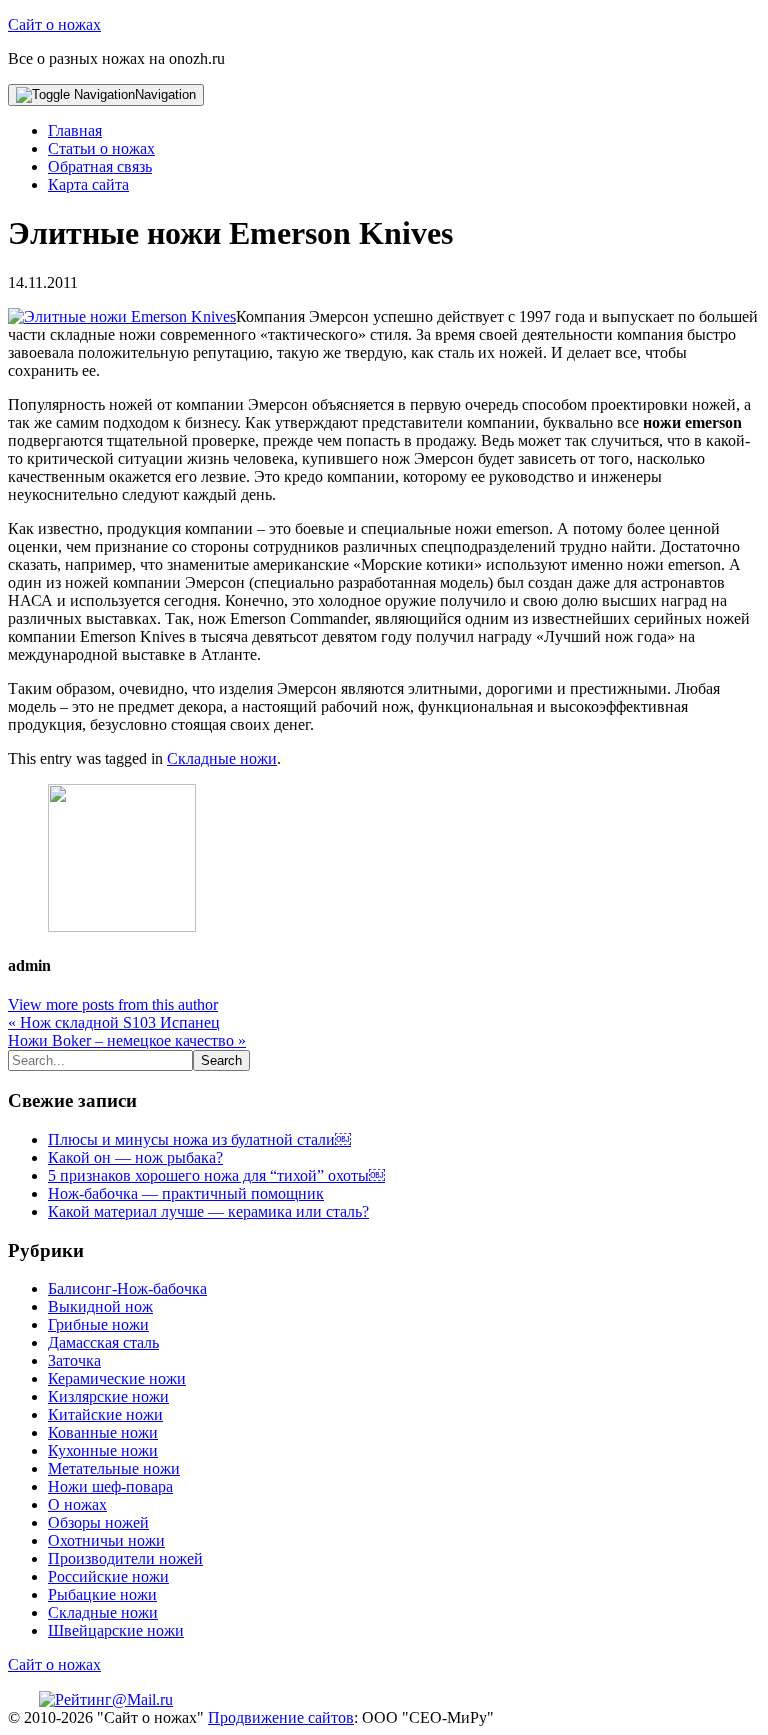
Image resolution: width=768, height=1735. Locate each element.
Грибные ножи (98, 1324)
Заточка (74, 1360)
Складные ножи (222, 758)
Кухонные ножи (103, 1450)
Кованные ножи (103, 1432)
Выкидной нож (100, 1306)
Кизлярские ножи (108, 1396)
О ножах (77, 1504)
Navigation (165, 94)
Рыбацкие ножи (102, 1594)
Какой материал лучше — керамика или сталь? (208, 1211)
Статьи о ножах (101, 148)
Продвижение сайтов (281, 1717)
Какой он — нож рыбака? (135, 1157)
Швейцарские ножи (116, 1630)
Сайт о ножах (54, 24)
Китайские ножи (105, 1414)
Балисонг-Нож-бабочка (127, 1288)
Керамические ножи (117, 1378)
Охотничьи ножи (106, 1540)
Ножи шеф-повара (110, 1486)
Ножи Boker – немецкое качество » (127, 1040)
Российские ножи (108, 1576)
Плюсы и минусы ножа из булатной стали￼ (199, 1139)
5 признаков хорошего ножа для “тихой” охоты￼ (216, 1175)
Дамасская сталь (103, 1342)
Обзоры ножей (98, 1522)
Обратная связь (100, 166)
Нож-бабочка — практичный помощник (186, 1193)
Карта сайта (88, 184)
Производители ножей (125, 1558)
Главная (75, 130)
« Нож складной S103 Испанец (114, 1022)
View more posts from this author (113, 1004)
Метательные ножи (114, 1468)
